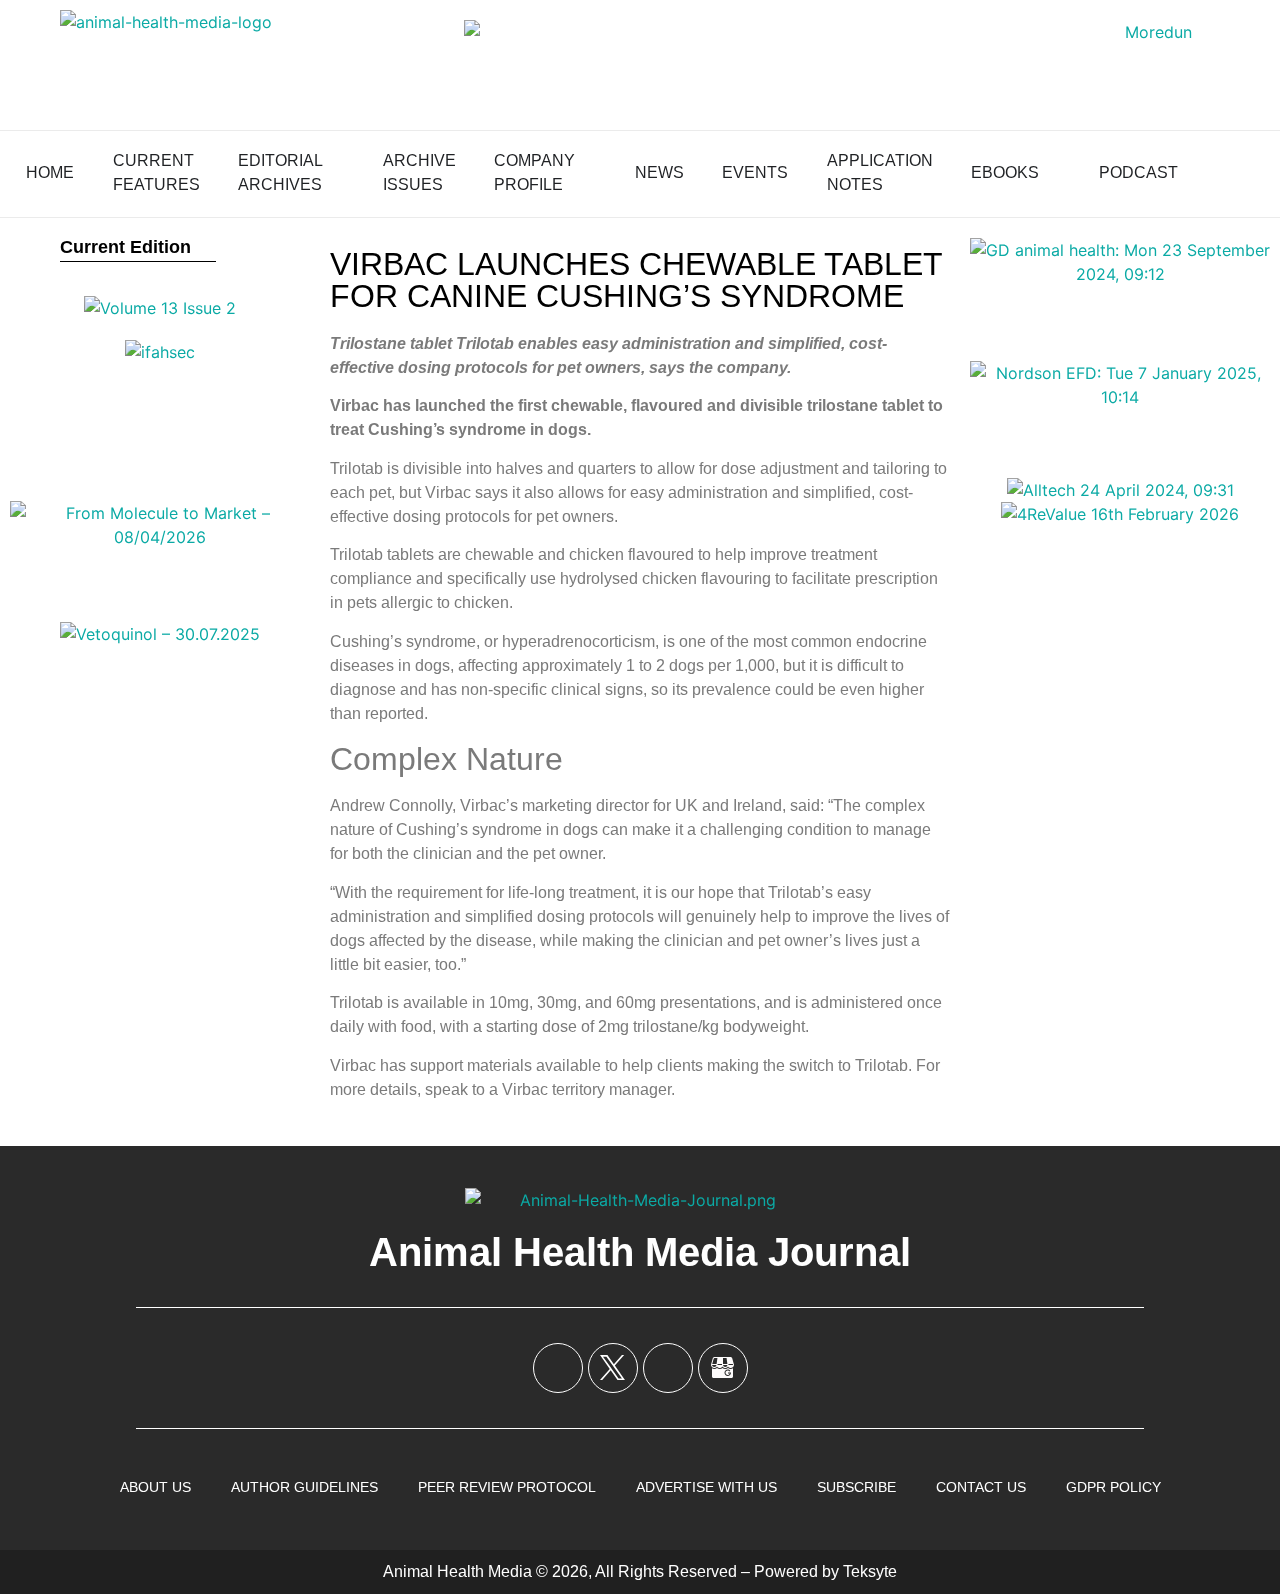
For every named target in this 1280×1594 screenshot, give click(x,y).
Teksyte (870, 1571)
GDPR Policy (1113, 1487)
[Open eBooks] (1052, 173)
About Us (155, 1487)
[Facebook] (558, 1368)
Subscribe (856, 1487)
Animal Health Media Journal (640, 1252)
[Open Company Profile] (588, 173)
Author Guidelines (304, 1487)
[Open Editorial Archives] (336, 173)
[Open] (1246, 173)
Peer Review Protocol (507, 1487)
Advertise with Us (706, 1487)
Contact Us (981, 1487)
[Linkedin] (668, 1368)
